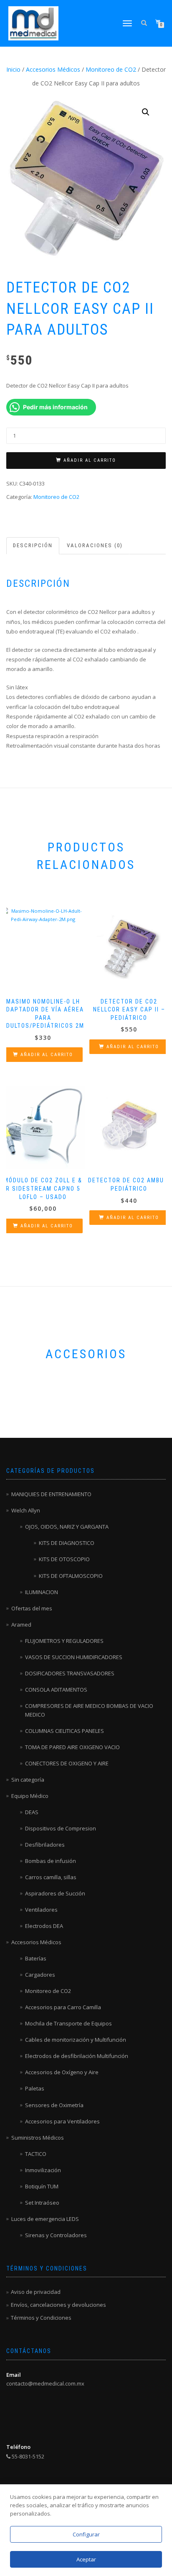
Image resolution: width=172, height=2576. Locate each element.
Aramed (21, 1625)
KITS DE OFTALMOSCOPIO (71, 1576)
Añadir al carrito (90, 460)
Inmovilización (43, 2170)
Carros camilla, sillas (51, 1877)
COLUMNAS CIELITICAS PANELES (64, 1731)
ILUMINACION (42, 1592)
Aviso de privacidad (36, 2292)
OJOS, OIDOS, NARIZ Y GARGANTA (67, 1527)
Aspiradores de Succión (55, 1893)
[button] (146, 112)
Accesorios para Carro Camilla (63, 2007)
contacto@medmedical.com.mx (45, 2383)
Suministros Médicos (38, 2138)
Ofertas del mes (32, 1608)
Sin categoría (28, 1780)
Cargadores (40, 1975)
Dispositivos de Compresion (61, 1828)
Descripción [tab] (33, 545)
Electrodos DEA (44, 1926)
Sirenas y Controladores (56, 2235)
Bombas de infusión (51, 1861)
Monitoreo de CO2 (111, 69)
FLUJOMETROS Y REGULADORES (64, 1641)
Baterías (36, 1958)
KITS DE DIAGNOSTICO (67, 1543)
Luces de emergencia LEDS (45, 2219)
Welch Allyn (26, 1510)
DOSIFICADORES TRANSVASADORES (70, 1673)
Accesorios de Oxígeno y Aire (62, 2072)
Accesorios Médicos (53, 69)
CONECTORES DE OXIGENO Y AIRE (67, 1763)
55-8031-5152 (27, 2456)
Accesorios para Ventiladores (62, 2121)
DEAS (32, 1812)
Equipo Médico (30, 1796)
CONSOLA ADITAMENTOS (56, 1690)
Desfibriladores (45, 1845)
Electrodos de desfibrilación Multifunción (77, 2056)
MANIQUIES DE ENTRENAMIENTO (51, 1494)
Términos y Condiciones (41, 2318)
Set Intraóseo (42, 2203)
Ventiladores (41, 1910)
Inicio (13, 69)
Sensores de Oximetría (54, 2105)
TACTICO (36, 2154)
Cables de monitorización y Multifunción (76, 2040)
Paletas (35, 2088)
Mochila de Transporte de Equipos (68, 2023)
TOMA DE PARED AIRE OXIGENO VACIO (72, 1747)
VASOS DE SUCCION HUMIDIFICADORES (74, 1657)
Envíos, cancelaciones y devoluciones (58, 2305)
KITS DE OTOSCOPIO (64, 1559)
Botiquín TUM (42, 2186)
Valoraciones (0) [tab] (95, 545)
